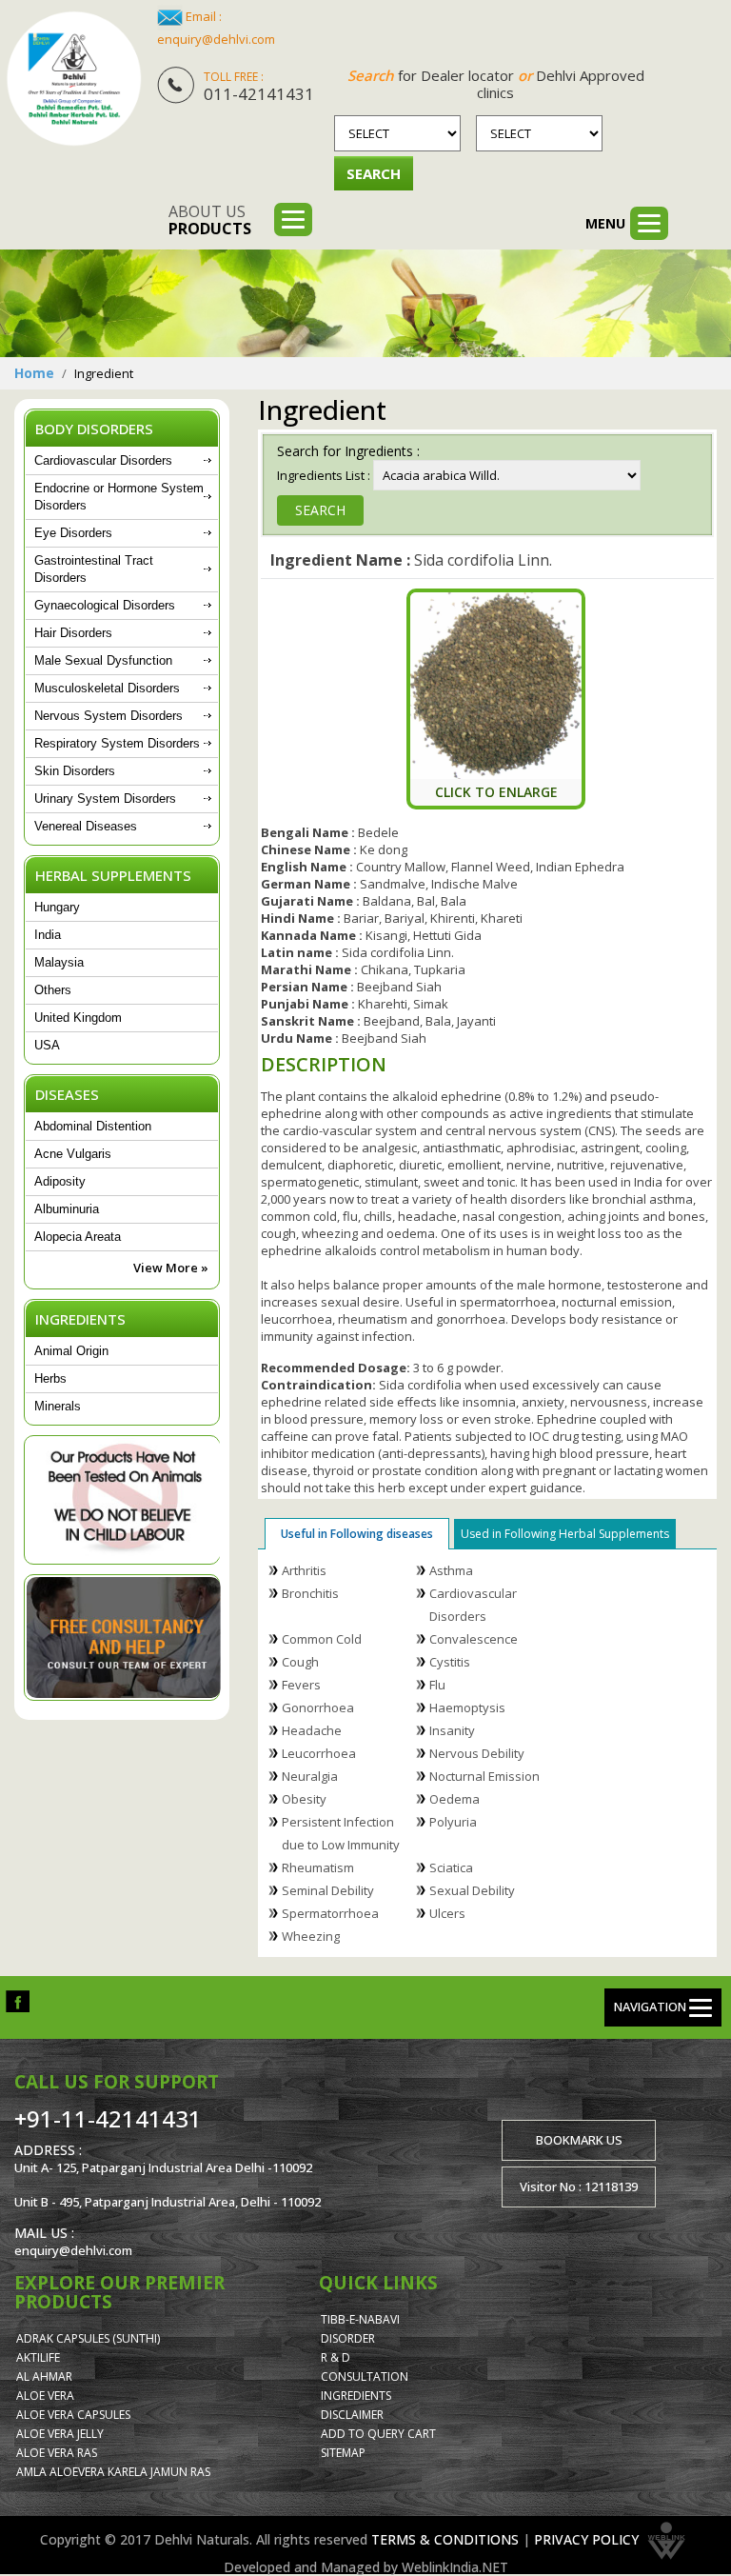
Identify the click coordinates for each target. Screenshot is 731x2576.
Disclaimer (352, 2415)
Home (34, 373)
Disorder (348, 2338)
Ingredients (356, 2396)
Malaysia (59, 962)
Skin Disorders (75, 771)
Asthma (451, 1570)
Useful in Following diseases (357, 1534)
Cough (300, 1662)
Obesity (304, 1799)
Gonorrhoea (318, 1707)
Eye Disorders (73, 533)
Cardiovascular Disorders (103, 460)
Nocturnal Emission (484, 1776)
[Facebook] (18, 2000)
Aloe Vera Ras (57, 2453)
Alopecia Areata (78, 1237)
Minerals (58, 1406)
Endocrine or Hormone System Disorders (119, 497)
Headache (312, 1730)
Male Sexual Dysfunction (103, 660)
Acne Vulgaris (73, 1154)
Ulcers (447, 1913)
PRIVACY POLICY (586, 2539)
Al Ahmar (44, 2376)
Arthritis (304, 1570)
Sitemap (343, 2453)
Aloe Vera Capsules (73, 2415)
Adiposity (60, 1181)
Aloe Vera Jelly (60, 2434)
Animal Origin (71, 1351)
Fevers (301, 1685)
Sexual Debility (472, 1890)
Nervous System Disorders (109, 716)
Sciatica (451, 1867)
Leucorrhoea (319, 1753)
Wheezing (311, 1936)
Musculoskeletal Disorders (107, 688)
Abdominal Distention (93, 1126)
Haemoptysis (467, 1707)
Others (53, 990)
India (48, 935)
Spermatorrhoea (330, 1913)
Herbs (50, 1378)
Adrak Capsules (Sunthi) (88, 2338)
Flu (437, 1685)
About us (210, 220)
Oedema (454, 1799)
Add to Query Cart (378, 2434)
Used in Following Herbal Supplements (565, 1534)
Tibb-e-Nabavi (360, 2319)
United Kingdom (78, 1018)
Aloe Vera (45, 2396)
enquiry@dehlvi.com (216, 39)
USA (47, 1045)
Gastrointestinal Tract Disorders (94, 569)
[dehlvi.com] (74, 79)
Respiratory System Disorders (117, 743)
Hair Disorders (73, 633)
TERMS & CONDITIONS (445, 2539)
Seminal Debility (328, 1890)
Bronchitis (310, 1593)
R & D (336, 2357)
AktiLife (38, 2357)
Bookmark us (579, 2140)
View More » (171, 1268)
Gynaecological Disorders (105, 605)
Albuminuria (67, 1209)
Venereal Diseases (86, 826)
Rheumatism (318, 1867)
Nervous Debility (477, 1753)
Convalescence (474, 1639)
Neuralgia (310, 1776)
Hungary (57, 907)
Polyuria (453, 1822)
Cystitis (450, 1662)
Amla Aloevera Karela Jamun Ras (113, 2472)
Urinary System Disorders (105, 799)
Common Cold (322, 1639)
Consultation (365, 2376)
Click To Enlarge (496, 792)
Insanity (452, 1730)
